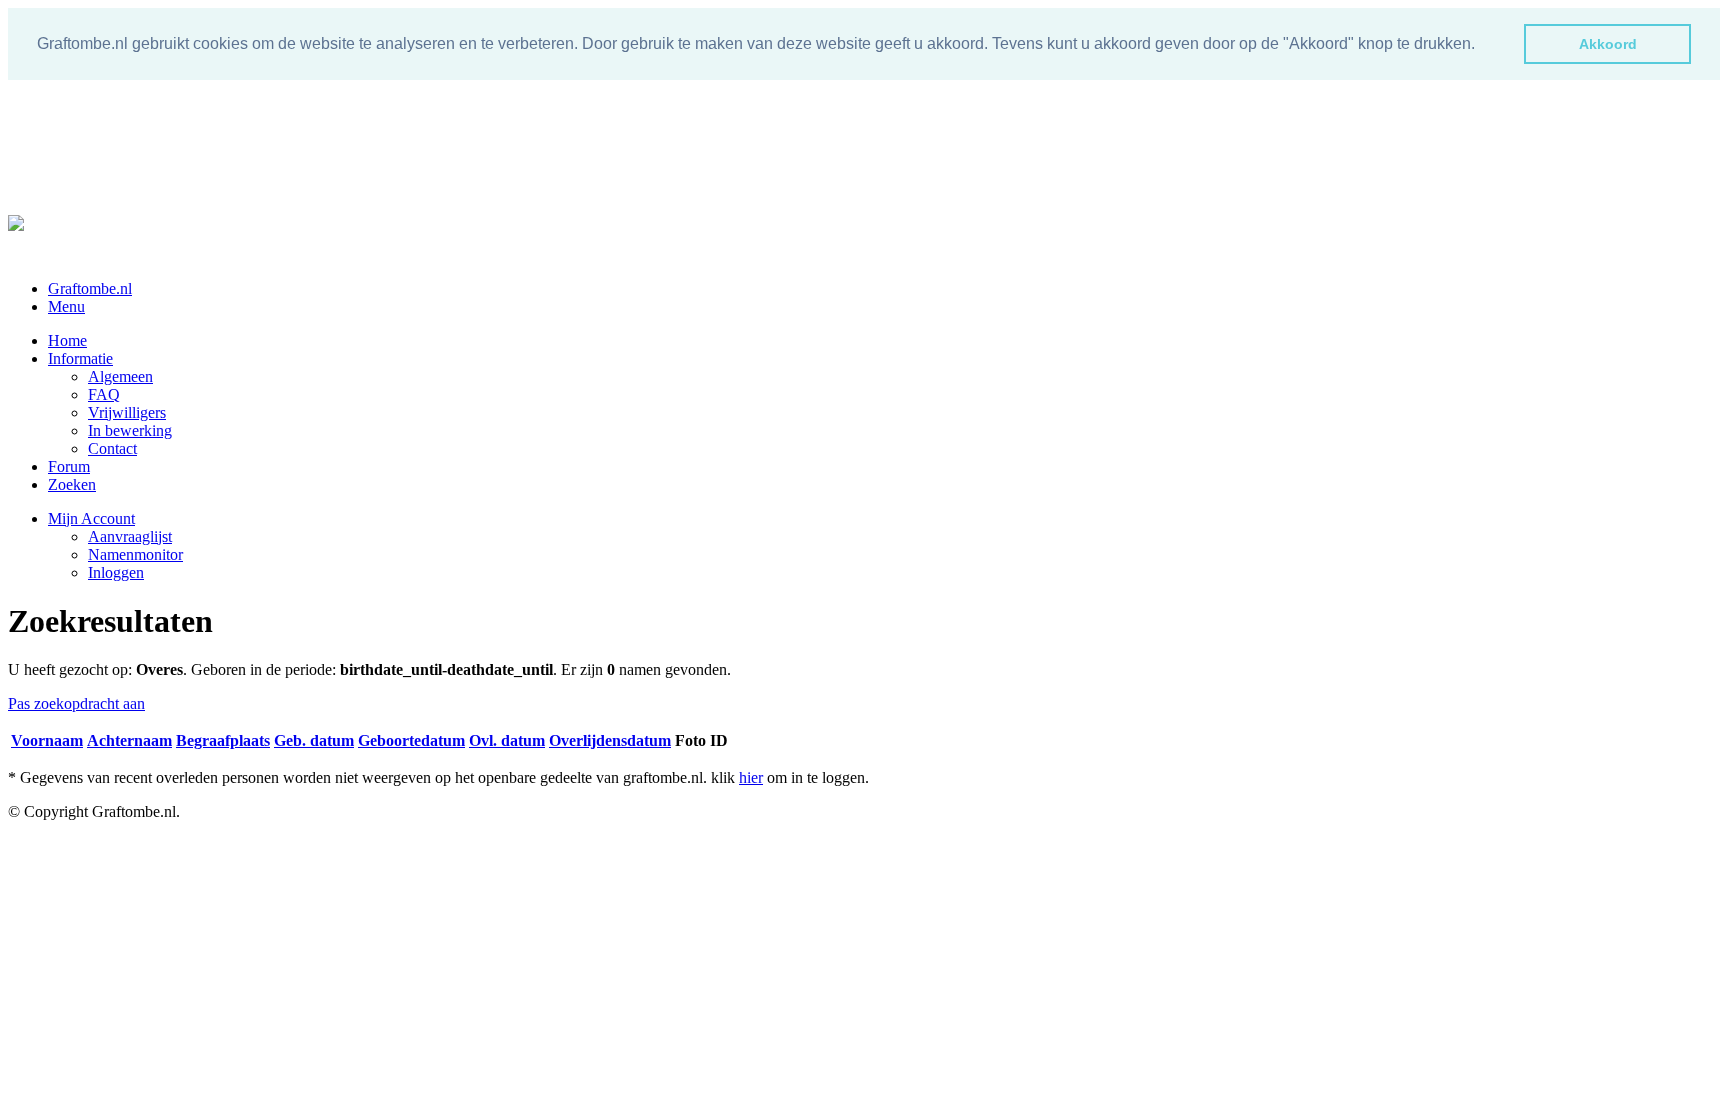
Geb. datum (314, 740)
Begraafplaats (223, 740)
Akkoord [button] (1608, 44)
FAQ (104, 394)
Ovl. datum (507, 740)
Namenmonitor (135, 554)
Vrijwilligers (127, 412)
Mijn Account (91, 518)
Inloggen (116, 572)
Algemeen (120, 376)
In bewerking (130, 430)
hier (751, 777)
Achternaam (129, 740)
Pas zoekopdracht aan (76, 703)
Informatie (80, 358)
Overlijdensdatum (610, 740)
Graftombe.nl (90, 288)
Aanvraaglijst (130, 536)
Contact (112, 448)
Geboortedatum (411, 740)
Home (67, 340)
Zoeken (72, 484)
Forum (69, 466)
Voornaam (47, 740)
